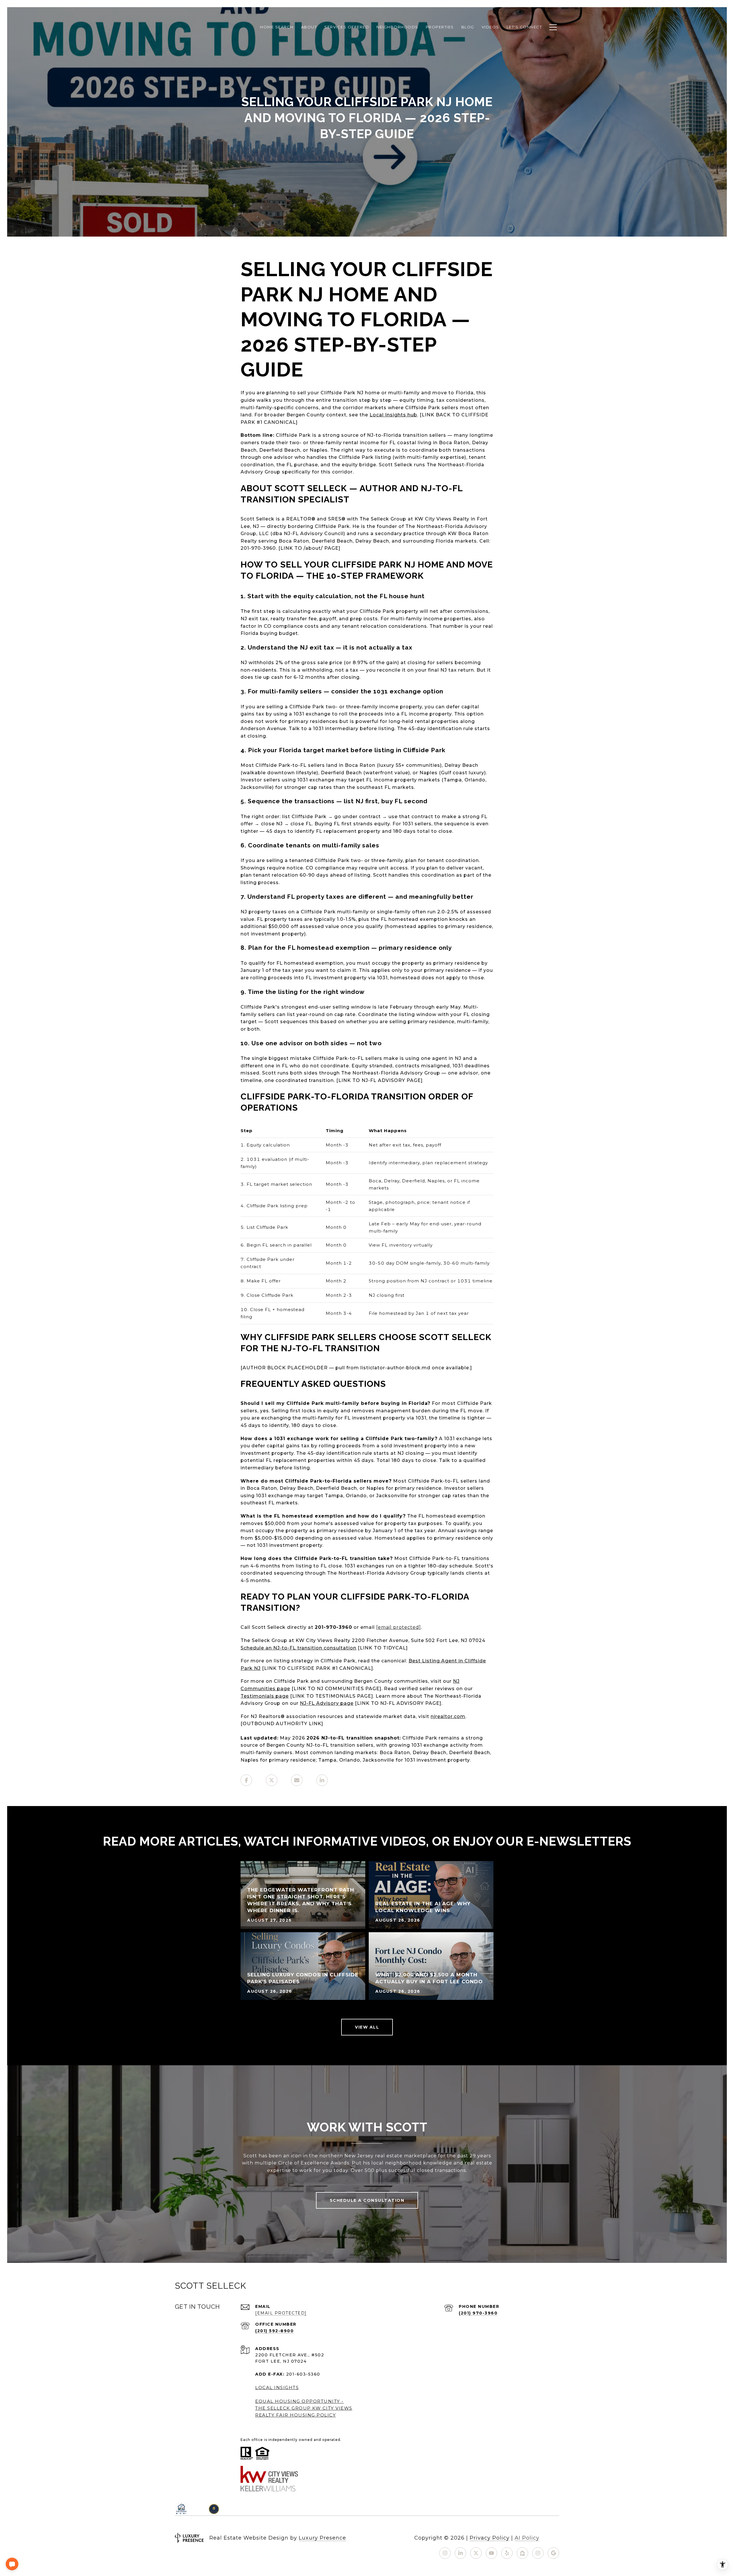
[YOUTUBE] (491, 2553)
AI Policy (527, 2538)
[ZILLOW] (522, 2553)
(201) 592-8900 (274, 2331)
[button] (12, 2564)
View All (367, 2027)
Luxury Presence (322, 2538)
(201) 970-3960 (478, 2313)
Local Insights (277, 2387)
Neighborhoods (397, 27)
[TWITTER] (476, 2553)
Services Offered (347, 27)
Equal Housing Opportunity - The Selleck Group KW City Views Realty (304, 2408)
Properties (440, 27)
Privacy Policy (490, 2538)
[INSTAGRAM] (445, 2553)
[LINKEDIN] (460, 2553)
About (309, 27)
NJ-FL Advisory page (327, 1703)
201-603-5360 (303, 2374)
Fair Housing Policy (306, 2415)
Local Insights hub (393, 415)
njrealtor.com (448, 1716)
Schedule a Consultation (367, 2200)
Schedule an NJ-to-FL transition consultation (298, 1648)
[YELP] (507, 2553)
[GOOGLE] (553, 2553)
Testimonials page (265, 1696)
